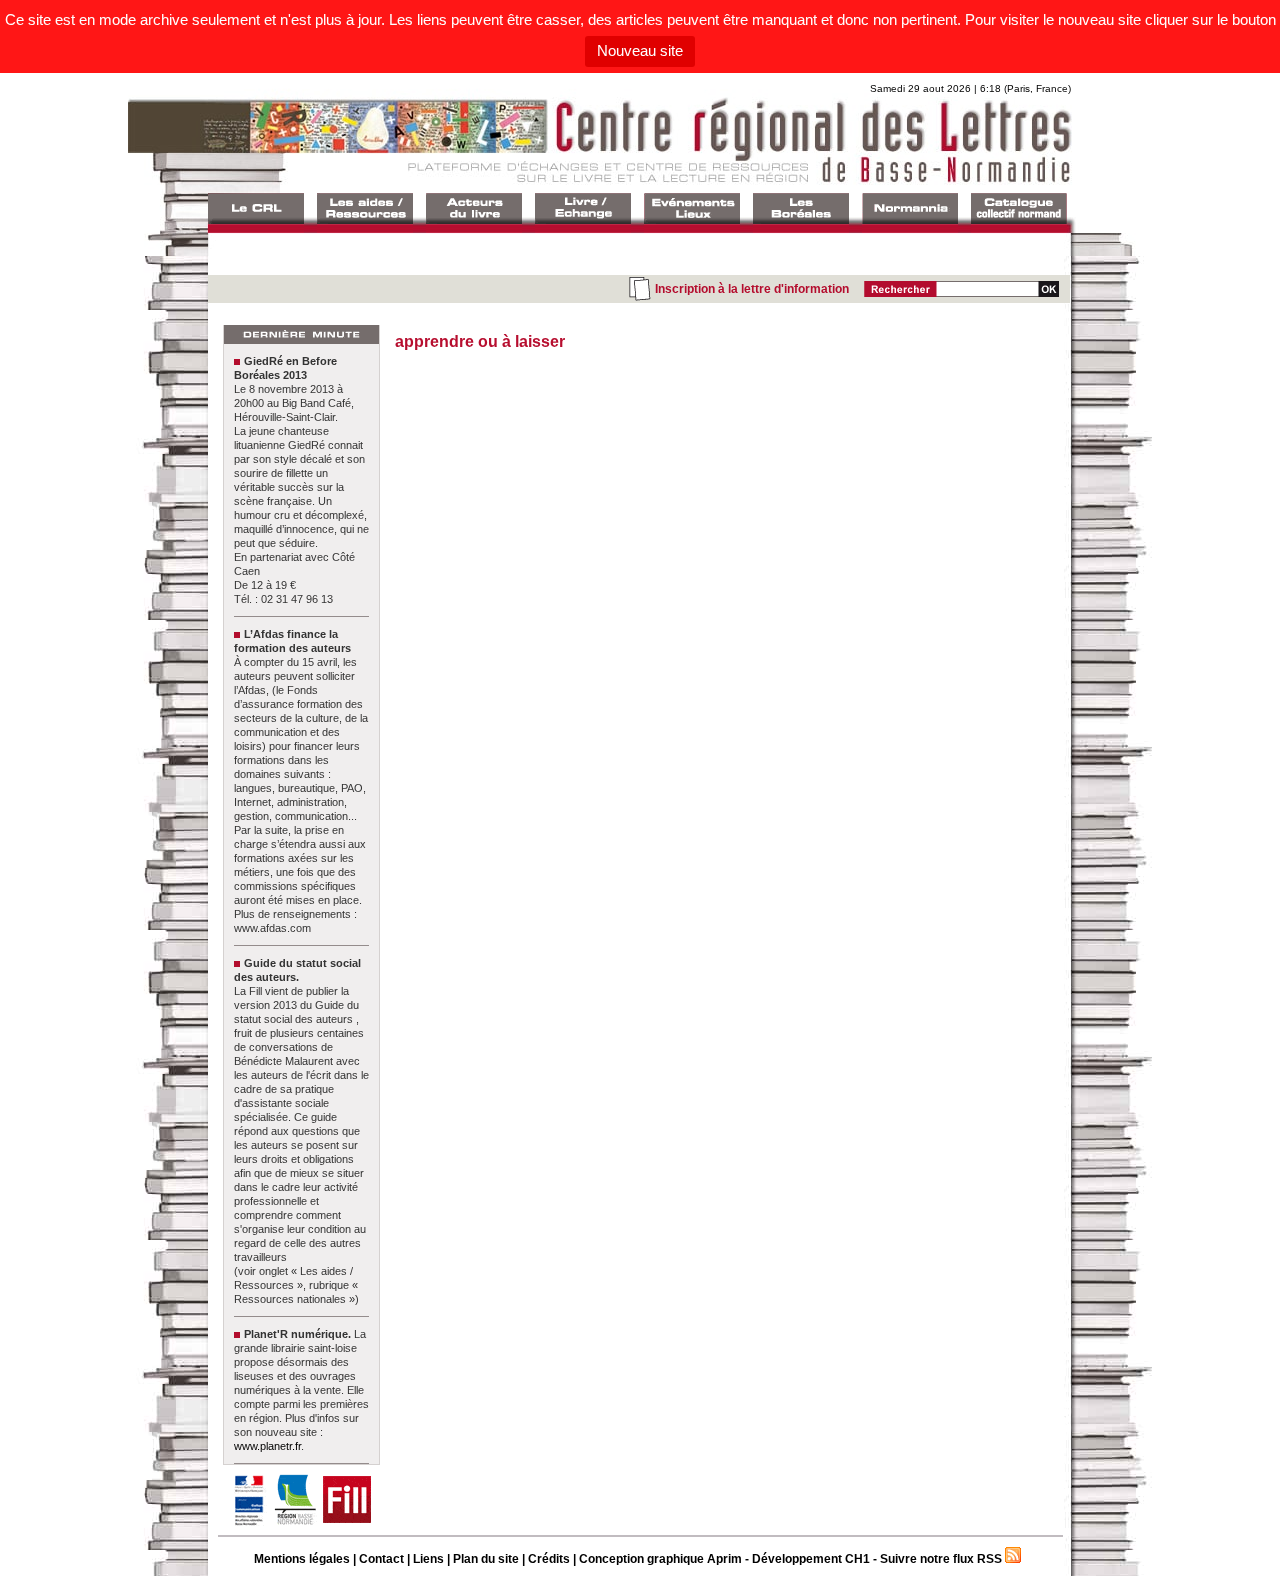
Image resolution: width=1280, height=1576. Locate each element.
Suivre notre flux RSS (941, 1559)
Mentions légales (302, 1559)
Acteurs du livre (474, 208)
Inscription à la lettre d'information (752, 289)
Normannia (910, 208)
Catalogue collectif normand (1019, 208)
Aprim (724, 1559)
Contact (381, 1559)
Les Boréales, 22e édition (801, 208)
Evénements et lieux (692, 208)
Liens (428, 1559)
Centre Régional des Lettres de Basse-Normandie (638, 139)
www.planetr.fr (267, 1446)
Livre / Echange (583, 208)
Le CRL (256, 208)
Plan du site (486, 1559)
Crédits (549, 1559)
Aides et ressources (365, 208)
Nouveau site (640, 50)
